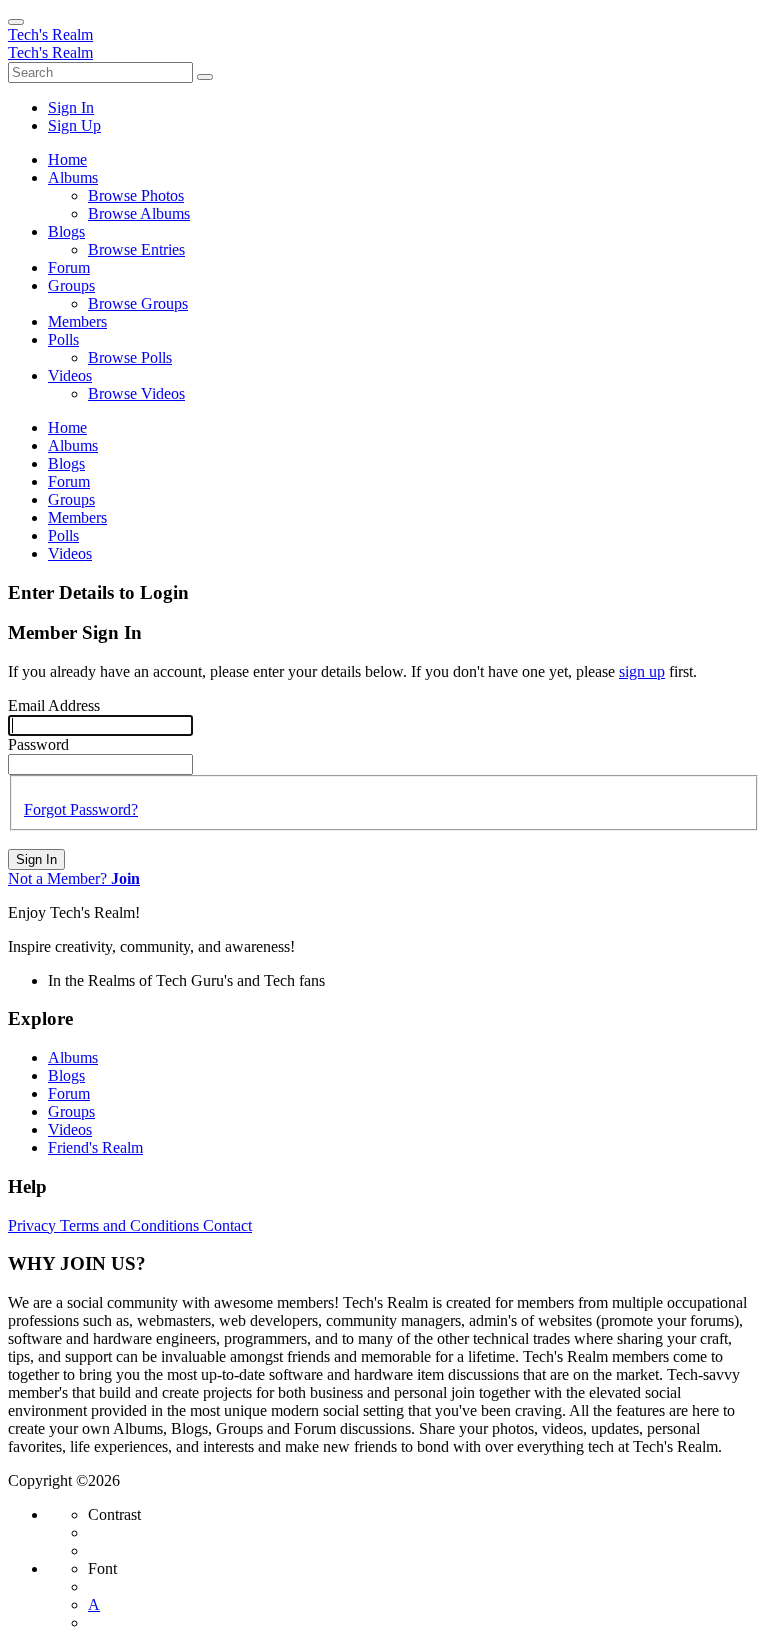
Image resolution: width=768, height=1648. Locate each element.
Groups (71, 1111)
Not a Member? (74, 878)
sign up (642, 671)
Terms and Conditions (131, 1225)
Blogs (66, 1075)
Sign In (36, 859)
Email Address (54, 705)
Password (38, 744)
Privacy (34, 1225)
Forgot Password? (81, 809)
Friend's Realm (95, 1147)
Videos (70, 1129)
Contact (227, 1225)
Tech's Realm (50, 34)
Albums (73, 1057)
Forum (69, 1093)
